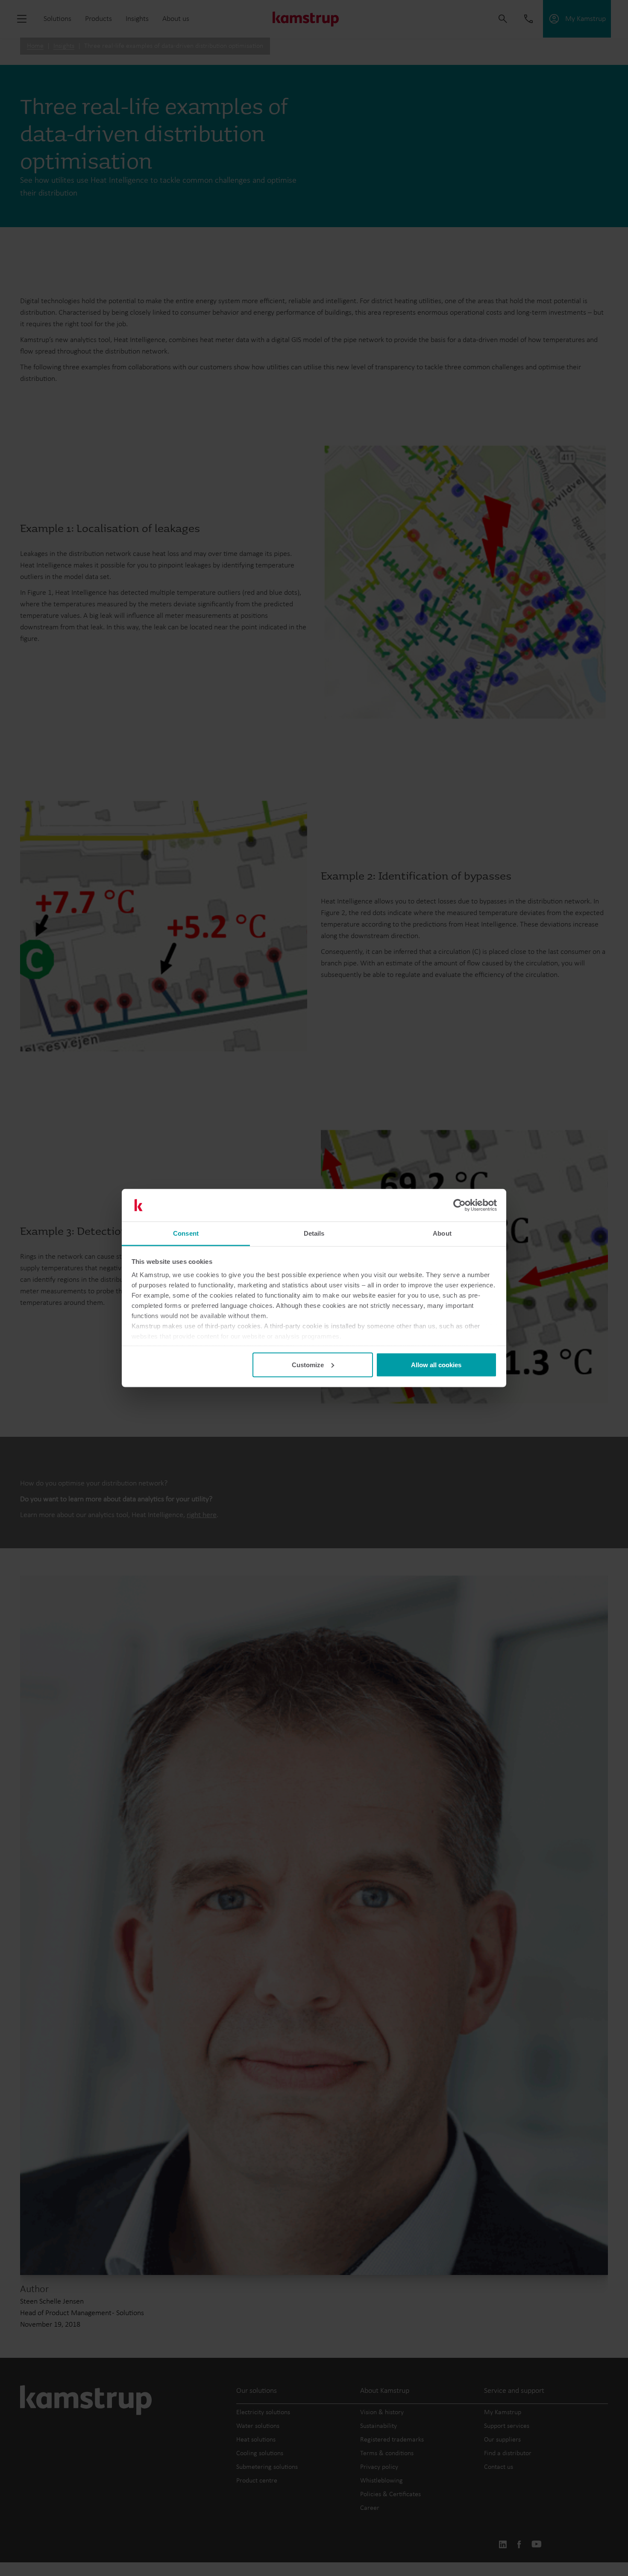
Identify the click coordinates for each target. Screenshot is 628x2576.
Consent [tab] (186, 1233)
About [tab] (442, 1233)
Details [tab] (314, 1233)
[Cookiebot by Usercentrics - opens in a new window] (459, 1205)
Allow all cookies (436, 1364)
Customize (308, 1364)
